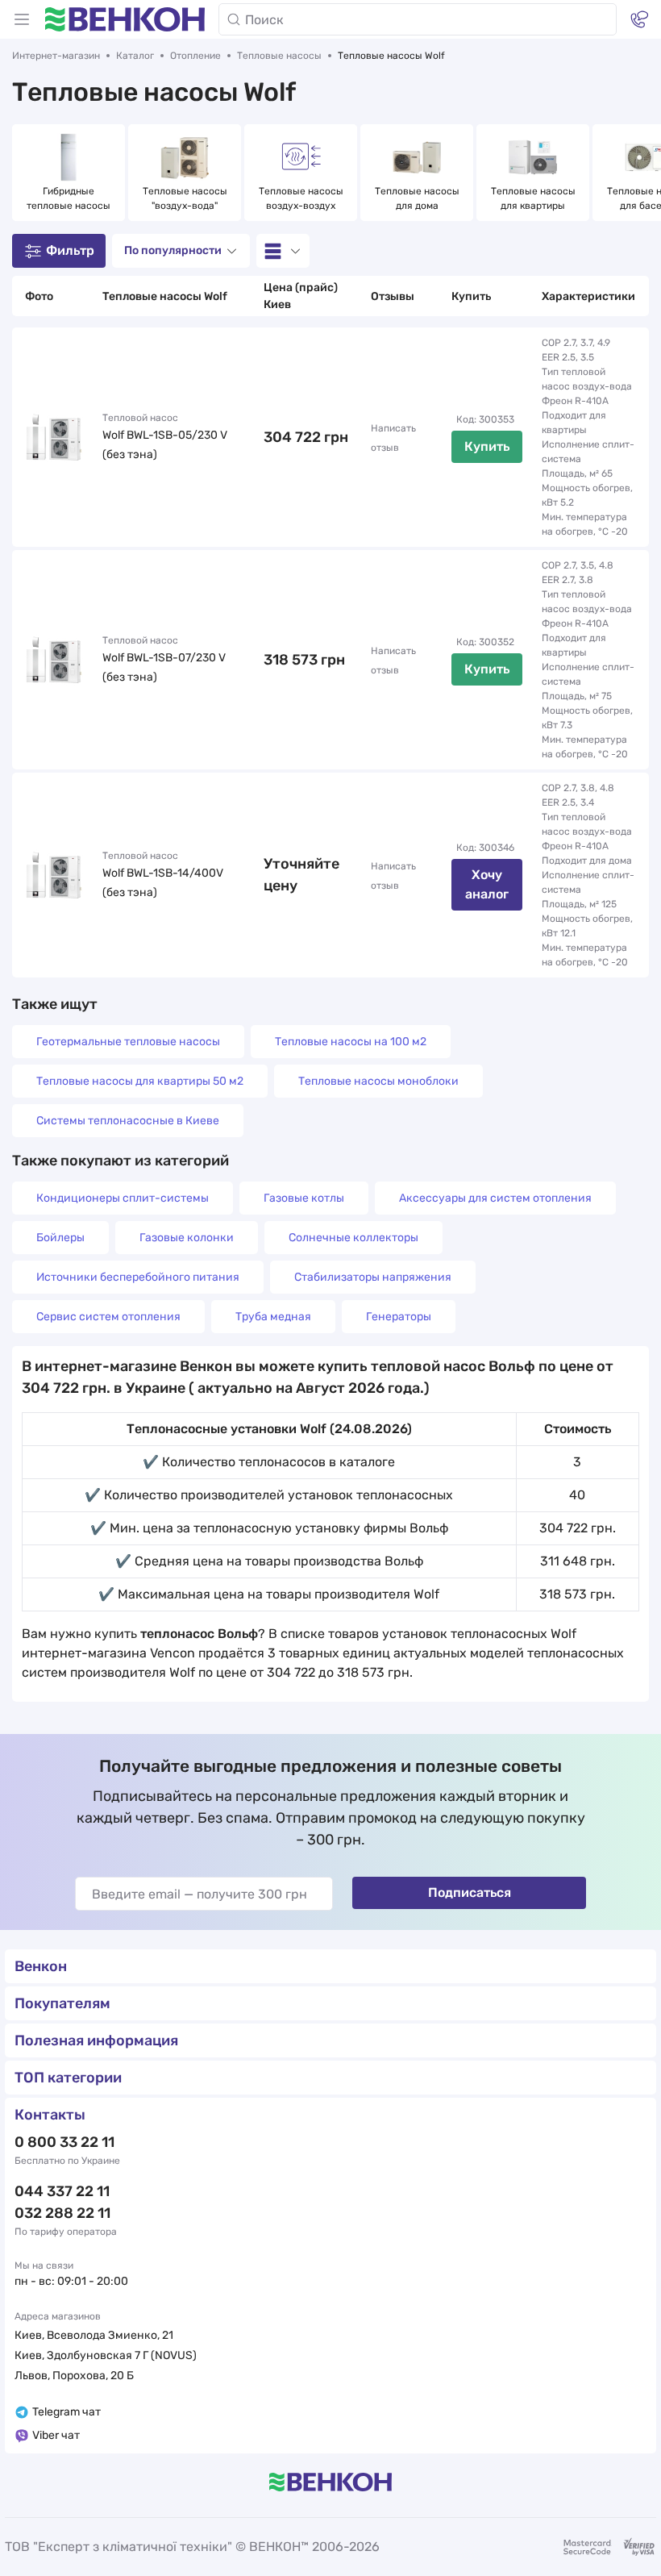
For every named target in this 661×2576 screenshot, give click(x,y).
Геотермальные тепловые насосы (128, 1042)
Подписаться (470, 1892)
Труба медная (273, 1317)
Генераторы (399, 1317)
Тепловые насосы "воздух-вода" (186, 198)
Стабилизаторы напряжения (373, 1277)
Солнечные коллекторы (353, 1238)
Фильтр (70, 250)
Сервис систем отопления (108, 1317)
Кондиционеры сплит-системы (123, 1198)
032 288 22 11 (62, 2213)
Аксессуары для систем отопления (495, 1198)
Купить (487, 446)
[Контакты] (639, 19)
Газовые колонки (187, 1238)
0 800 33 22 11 (64, 2142)
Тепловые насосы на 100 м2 (351, 1042)
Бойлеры (60, 1238)
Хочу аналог (487, 884)
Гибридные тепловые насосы (69, 198)
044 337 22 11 (62, 2191)
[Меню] (22, 19)
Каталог (135, 56)
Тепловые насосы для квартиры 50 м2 (140, 1081)
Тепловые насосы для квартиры (534, 198)
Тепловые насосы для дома (418, 198)
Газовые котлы (304, 1198)
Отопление (195, 56)
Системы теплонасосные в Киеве (128, 1121)
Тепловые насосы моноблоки (378, 1081)
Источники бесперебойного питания (138, 1277)
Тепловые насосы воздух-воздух (302, 198)
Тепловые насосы (279, 56)
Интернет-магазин (56, 56)
